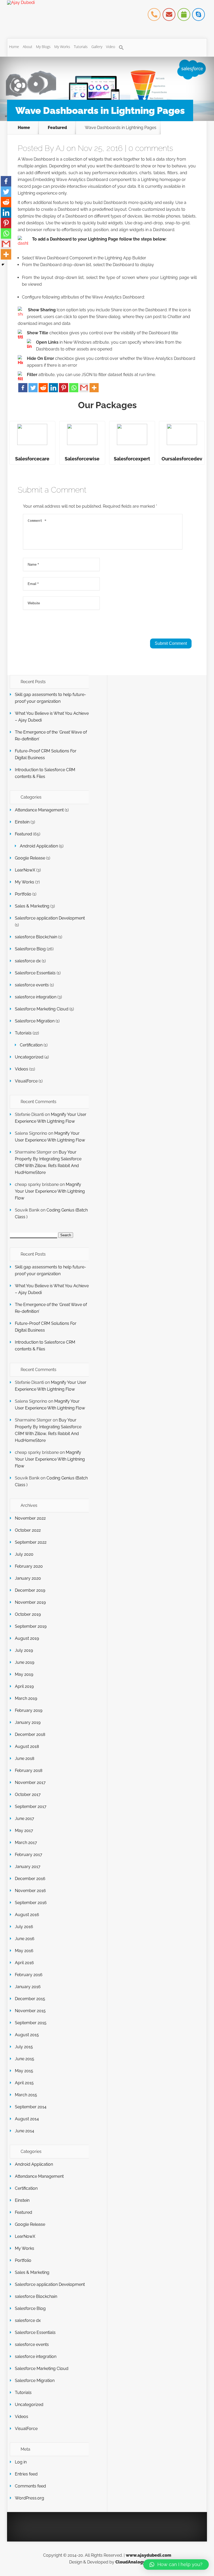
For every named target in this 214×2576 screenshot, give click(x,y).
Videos (22, 1069)
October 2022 (28, 1530)
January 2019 (28, 1722)
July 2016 (24, 1927)
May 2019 (24, 1674)
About (28, 47)
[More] (94, 388)
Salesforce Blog (30, 949)
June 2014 (25, 2131)
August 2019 (27, 1638)
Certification (31, 1045)
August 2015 (27, 2035)
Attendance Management (39, 810)
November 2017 (30, 1782)
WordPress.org (29, 2498)
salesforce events (32, 985)
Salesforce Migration (35, 1021)
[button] (176, 2565)
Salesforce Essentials (35, 973)
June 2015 (25, 2059)
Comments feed (30, 2486)
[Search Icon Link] (121, 48)
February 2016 (29, 1975)
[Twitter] (33, 388)
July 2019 (24, 1650)
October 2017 (28, 1795)
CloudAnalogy (130, 2562)
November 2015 (30, 2011)
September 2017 (31, 1807)
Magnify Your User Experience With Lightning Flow (50, 1191)
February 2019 (29, 1710)
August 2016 (27, 1915)
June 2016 (25, 1939)
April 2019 (24, 1686)
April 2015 (24, 2083)
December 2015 (30, 1999)
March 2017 (26, 1843)
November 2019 (30, 1602)
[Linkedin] (53, 388)
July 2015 (24, 2047)
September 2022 (31, 1542)
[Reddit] (43, 388)
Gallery (97, 47)
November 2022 (30, 1518)
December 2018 (30, 1734)
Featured (57, 128)
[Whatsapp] (74, 388)
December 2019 (30, 1590)
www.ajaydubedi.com (148, 2555)
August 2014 (27, 2119)
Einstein (22, 822)
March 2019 (26, 1698)
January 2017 (28, 1867)
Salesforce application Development (50, 918)
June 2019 (25, 1662)
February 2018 (29, 1770)
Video (111, 47)
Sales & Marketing (32, 906)
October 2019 (28, 1614)
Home (14, 47)
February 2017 (29, 1855)
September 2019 (31, 1626)
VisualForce (26, 1081)
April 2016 (24, 1963)
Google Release (30, 858)
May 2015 (24, 2071)
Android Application (39, 846)
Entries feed (26, 2474)
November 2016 (30, 1891)
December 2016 (30, 1879)
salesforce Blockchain (36, 937)
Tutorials (81, 47)
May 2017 (24, 1831)
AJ (60, 148)
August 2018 (27, 1746)
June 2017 (25, 1819)
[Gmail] (84, 388)
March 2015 (26, 2095)
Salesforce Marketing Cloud (42, 1009)
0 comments (151, 148)
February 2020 (29, 1566)
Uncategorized (29, 1057)
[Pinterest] (64, 388)
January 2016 (28, 1987)
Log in (21, 2462)
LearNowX (25, 870)
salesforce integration (36, 997)
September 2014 (31, 2107)
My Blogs (43, 47)
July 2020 (24, 1554)
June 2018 (25, 1758)
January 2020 (28, 1578)
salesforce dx (28, 961)
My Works (62, 47)
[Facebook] (23, 388)
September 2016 (31, 1903)
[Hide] (3, 265)
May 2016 (24, 1951)
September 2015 (31, 2023)
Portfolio (23, 894)
